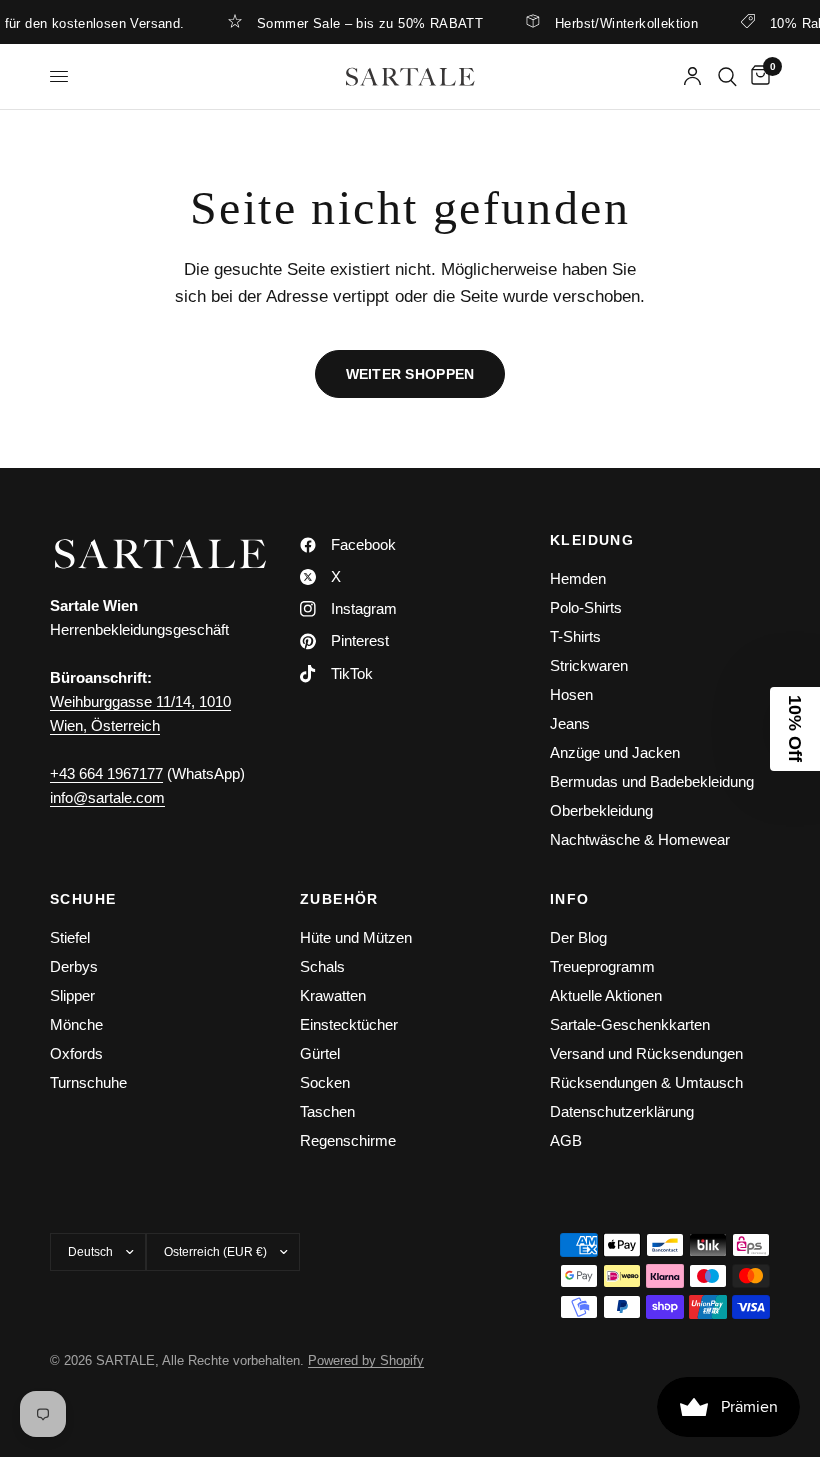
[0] (757, 76)
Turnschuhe (88, 1082)
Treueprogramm (602, 966)
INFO (570, 899)
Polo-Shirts (586, 607)
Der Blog (578, 937)
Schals (322, 966)
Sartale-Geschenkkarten (630, 1024)
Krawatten (333, 995)
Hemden (578, 578)
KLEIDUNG (592, 540)
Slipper (72, 995)
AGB (566, 1140)
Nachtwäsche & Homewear (640, 839)
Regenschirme (348, 1140)
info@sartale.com (107, 797)
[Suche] (727, 76)
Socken (325, 1082)
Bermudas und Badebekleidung (652, 781)
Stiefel (70, 937)
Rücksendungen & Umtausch (646, 1082)
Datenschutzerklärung (622, 1111)
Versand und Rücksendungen (646, 1053)
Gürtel (320, 1053)
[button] (795, 729)
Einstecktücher (349, 1024)
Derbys (74, 966)
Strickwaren (589, 665)
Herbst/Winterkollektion (614, 23)
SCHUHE (83, 899)
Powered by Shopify (366, 1360)
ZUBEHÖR (339, 899)
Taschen (327, 1111)
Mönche (76, 1024)
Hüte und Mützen (356, 937)
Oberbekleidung (601, 810)
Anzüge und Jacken (615, 752)
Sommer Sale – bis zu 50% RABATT (358, 23)
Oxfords (76, 1053)
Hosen (571, 694)
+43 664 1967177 (106, 773)
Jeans (570, 723)
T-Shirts (575, 636)
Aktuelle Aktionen (606, 995)
